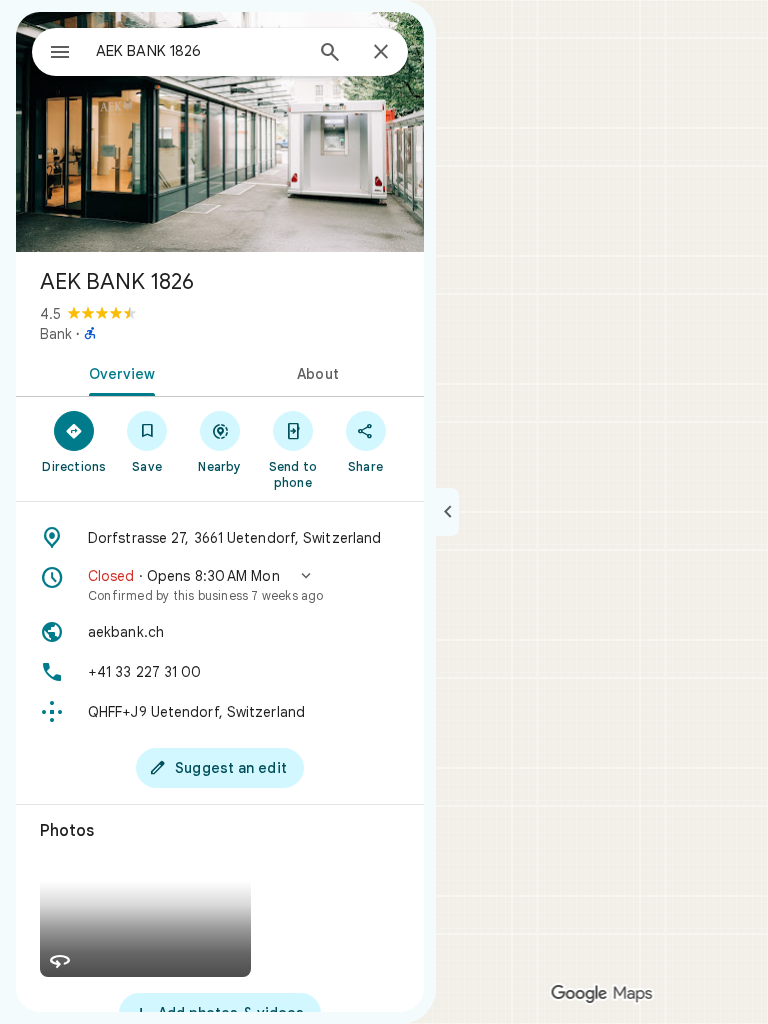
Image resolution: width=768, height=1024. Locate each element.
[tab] (118, 372)
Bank (56, 334)
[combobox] (199, 51)
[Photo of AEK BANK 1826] (220, 132)
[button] (220, 585)
